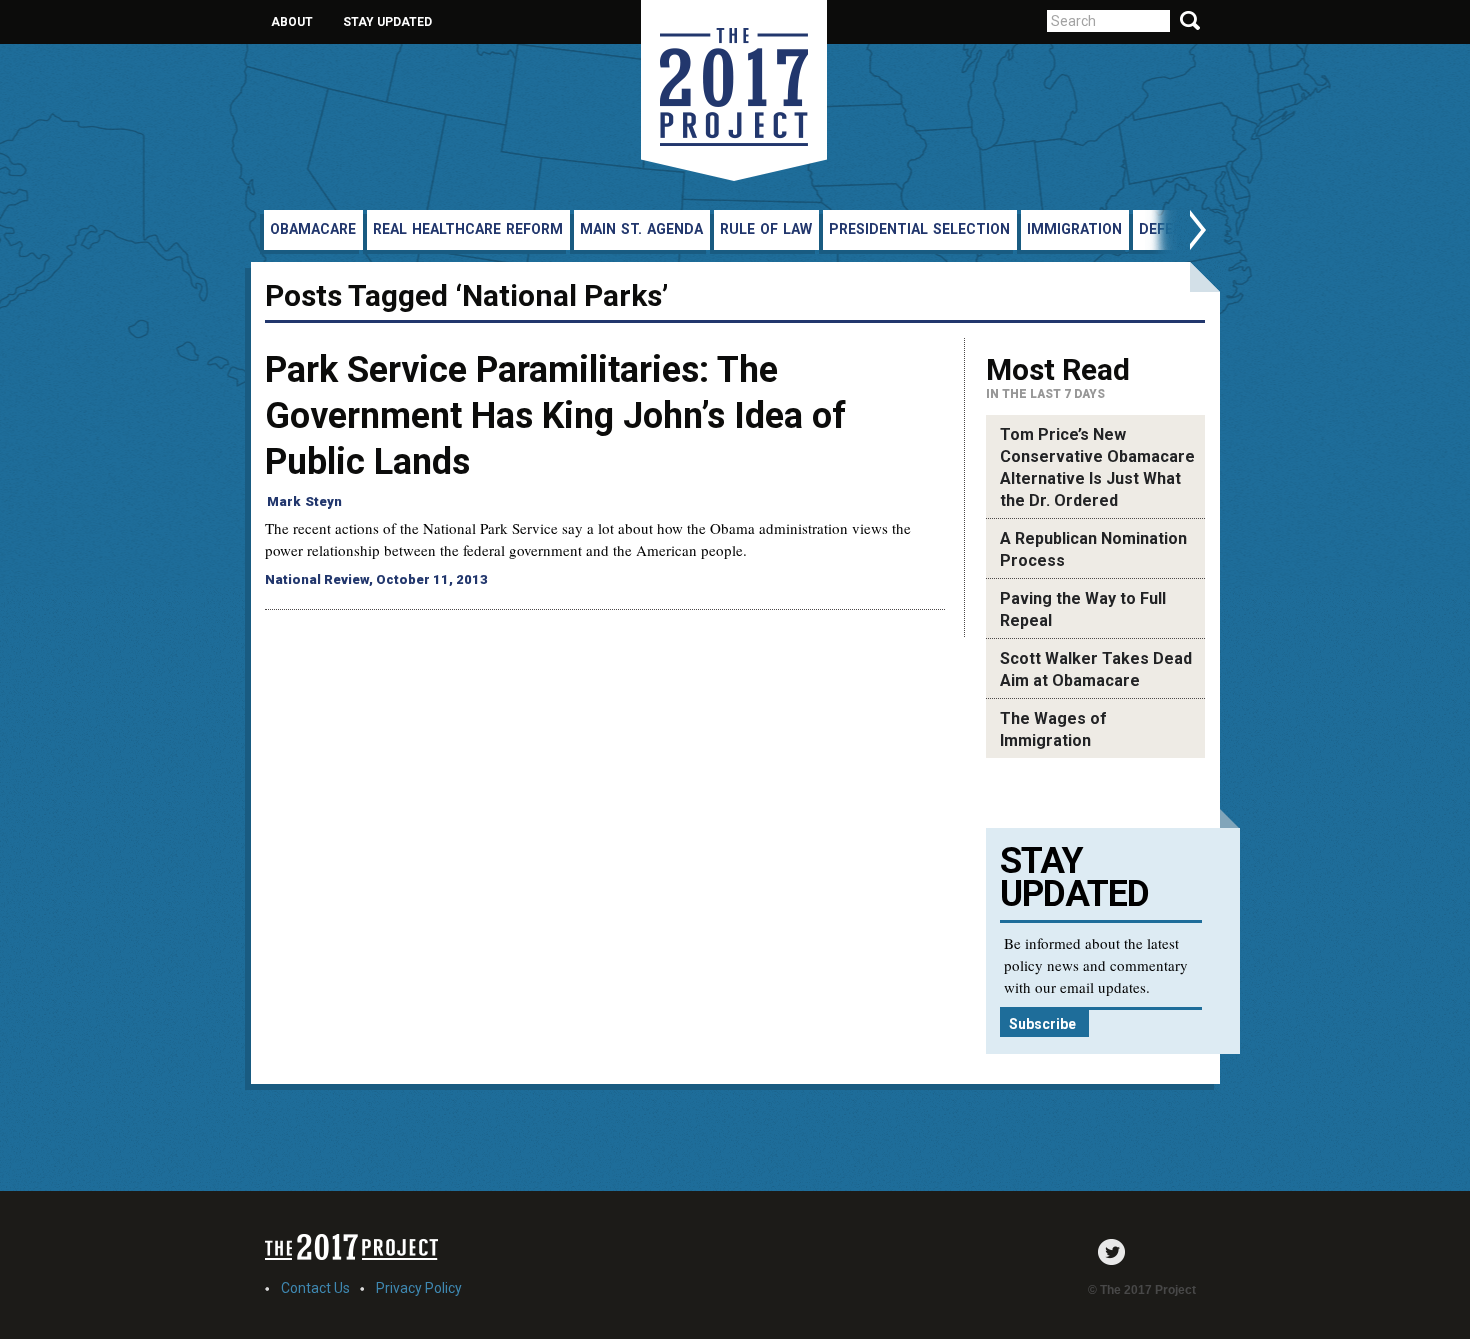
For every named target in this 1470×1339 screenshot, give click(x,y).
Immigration (1074, 229)
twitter (1116, 1252)
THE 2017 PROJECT (734, 90)
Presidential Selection (919, 229)
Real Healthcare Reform (468, 229)
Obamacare (313, 229)
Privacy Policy (419, 1288)
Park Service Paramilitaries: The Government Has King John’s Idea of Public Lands (555, 416)
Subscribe (1042, 1024)
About (292, 22)
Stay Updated (387, 22)
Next (1177, 232)
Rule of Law (766, 229)
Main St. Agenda (641, 229)
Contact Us (315, 1288)
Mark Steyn (304, 501)
